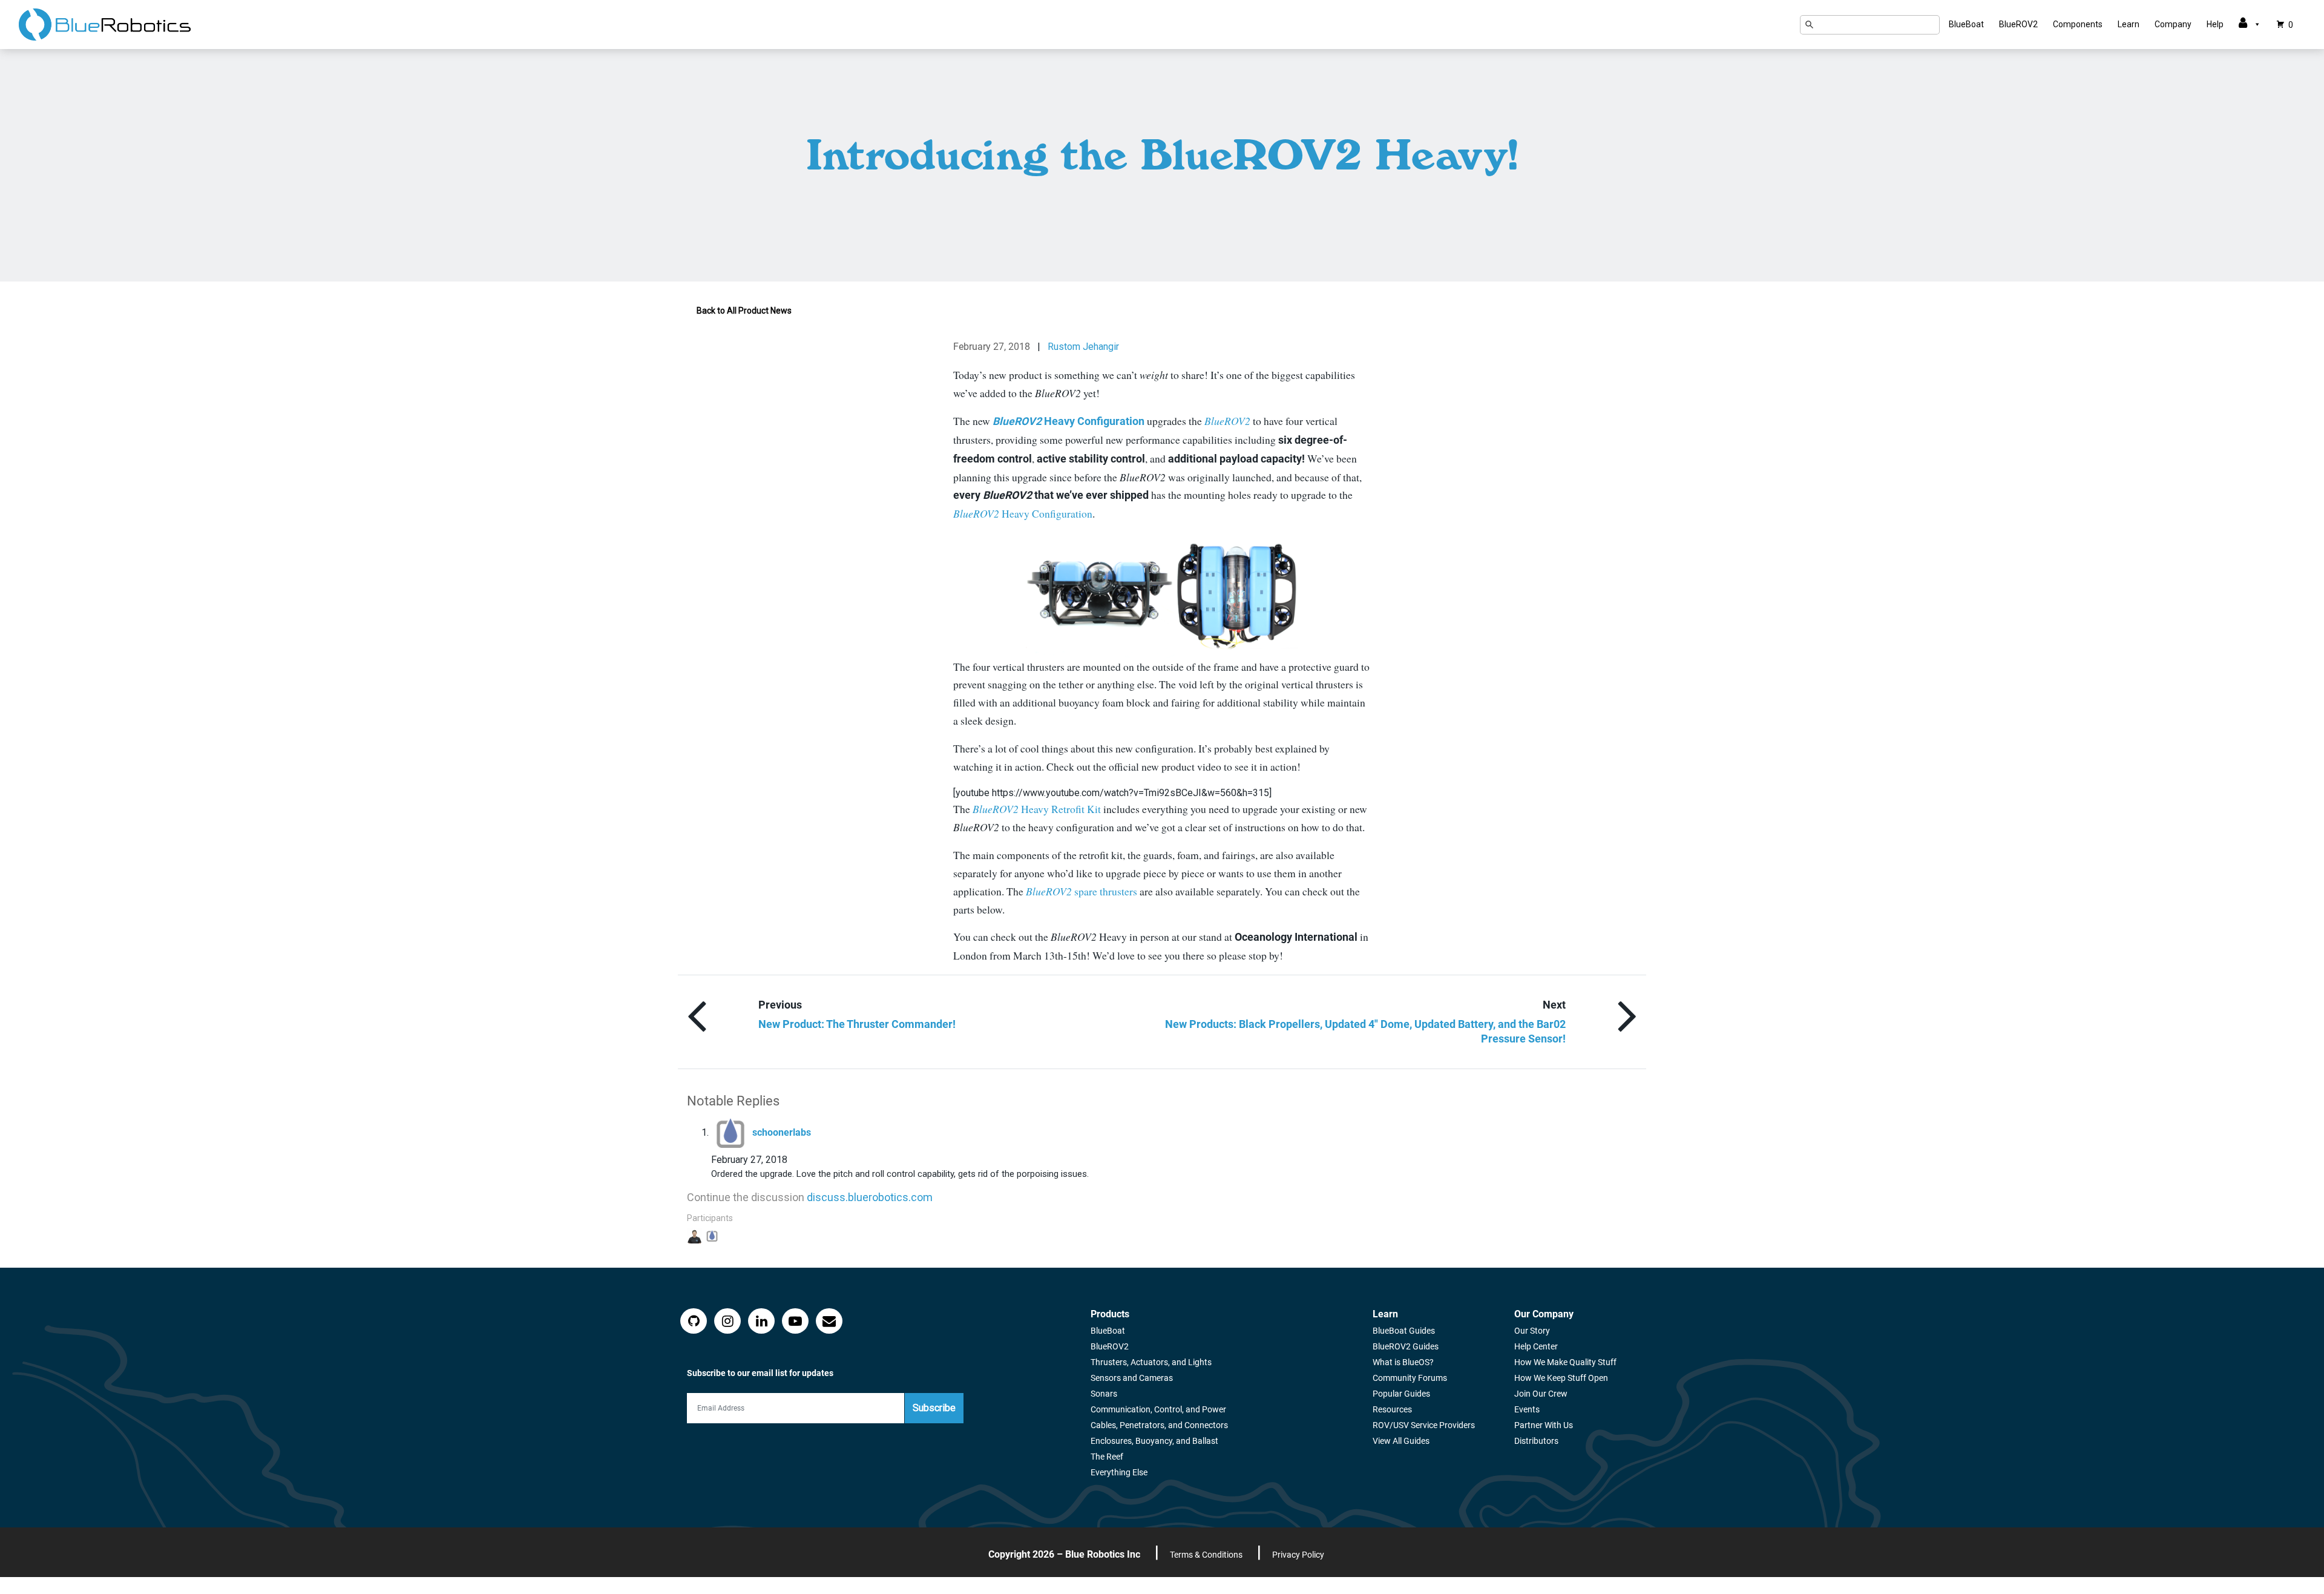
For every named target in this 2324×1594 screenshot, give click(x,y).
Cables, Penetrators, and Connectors (1159, 1425)
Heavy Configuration (1023, 513)
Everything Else (1119, 1472)
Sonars (1104, 1394)
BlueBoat (1966, 24)
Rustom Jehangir (1083, 347)
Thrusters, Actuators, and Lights (1151, 1362)
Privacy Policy (1298, 1555)
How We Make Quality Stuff (1565, 1362)
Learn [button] (2129, 24)
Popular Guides (1401, 1394)
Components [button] (2078, 24)
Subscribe (934, 1408)
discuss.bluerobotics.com (870, 1197)
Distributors (1536, 1441)
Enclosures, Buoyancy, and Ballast (1154, 1441)
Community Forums (1410, 1378)
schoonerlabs (782, 1132)
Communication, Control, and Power (1158, 1409)
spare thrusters (1082, 891)
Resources (1392, 1409)
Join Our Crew (1541, 1394)
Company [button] (2173, 24)
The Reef (1107, 1457)
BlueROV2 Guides (1406, 1346)
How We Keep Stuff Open (1561, 1378)
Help (2215, 24)
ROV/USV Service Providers (1424, 1425)
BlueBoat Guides (1404, 1331)
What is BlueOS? (1403, 1362)
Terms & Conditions (1206, 1555)
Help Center (1536, 1346)
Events (1527, 1409)
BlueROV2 (2018, 24)
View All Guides (1401, 1441)
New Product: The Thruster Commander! (857, 1024)
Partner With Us (1544, 1425)
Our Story (1532, 1331)
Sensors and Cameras (1132, 1378)
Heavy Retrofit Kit (1037, 809)
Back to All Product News (744, 311)
